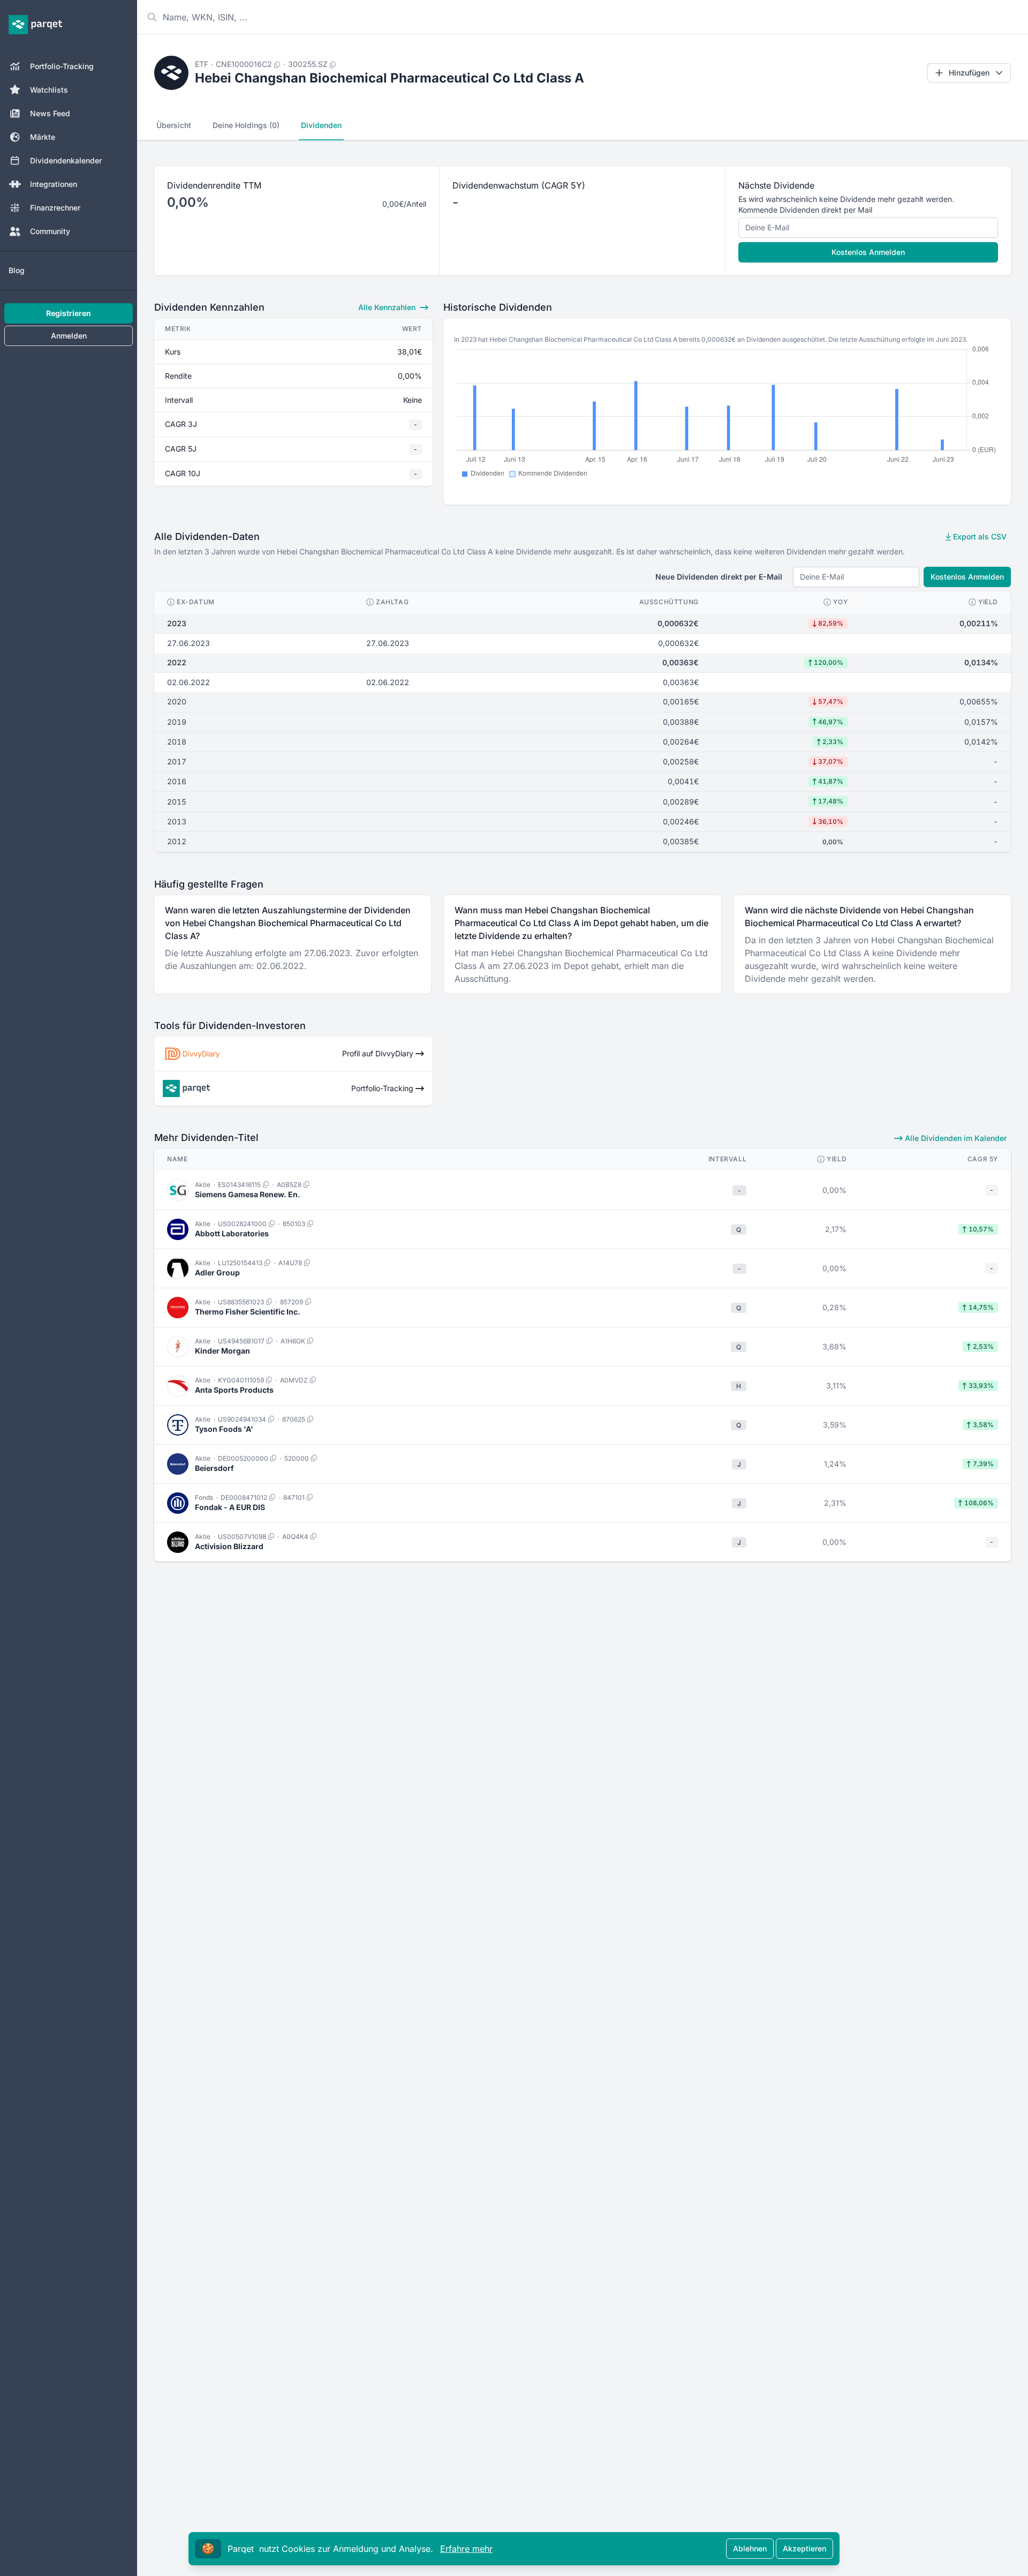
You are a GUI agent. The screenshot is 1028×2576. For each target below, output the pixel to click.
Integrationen (54, 184)
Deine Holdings (246, 125)
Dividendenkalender (66, 160)
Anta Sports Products (234, 1390)
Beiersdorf (214, 1468)
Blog (17, 270)
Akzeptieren (804, 2548)
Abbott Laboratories (232, 1233)
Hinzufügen (969, 73)
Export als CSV (979, 536)
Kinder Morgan (222, 1351)
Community (50, 231)
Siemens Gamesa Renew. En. (248, 1194)
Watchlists (49, 90)
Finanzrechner (55, 208)
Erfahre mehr (466, 2549)
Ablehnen (750, 2548)
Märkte (43, 137)
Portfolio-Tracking (62, 66)
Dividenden (321, 125)
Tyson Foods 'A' (224, 1429)
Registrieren (69, 313)
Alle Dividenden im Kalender (955, 1138)
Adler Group (217, 1272)
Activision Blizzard (229, 1546)
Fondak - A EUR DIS (230, 1507)
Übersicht (174, 125)
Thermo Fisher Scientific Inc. (248, 1312)
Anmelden (69, 336)
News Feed (50, 113)
